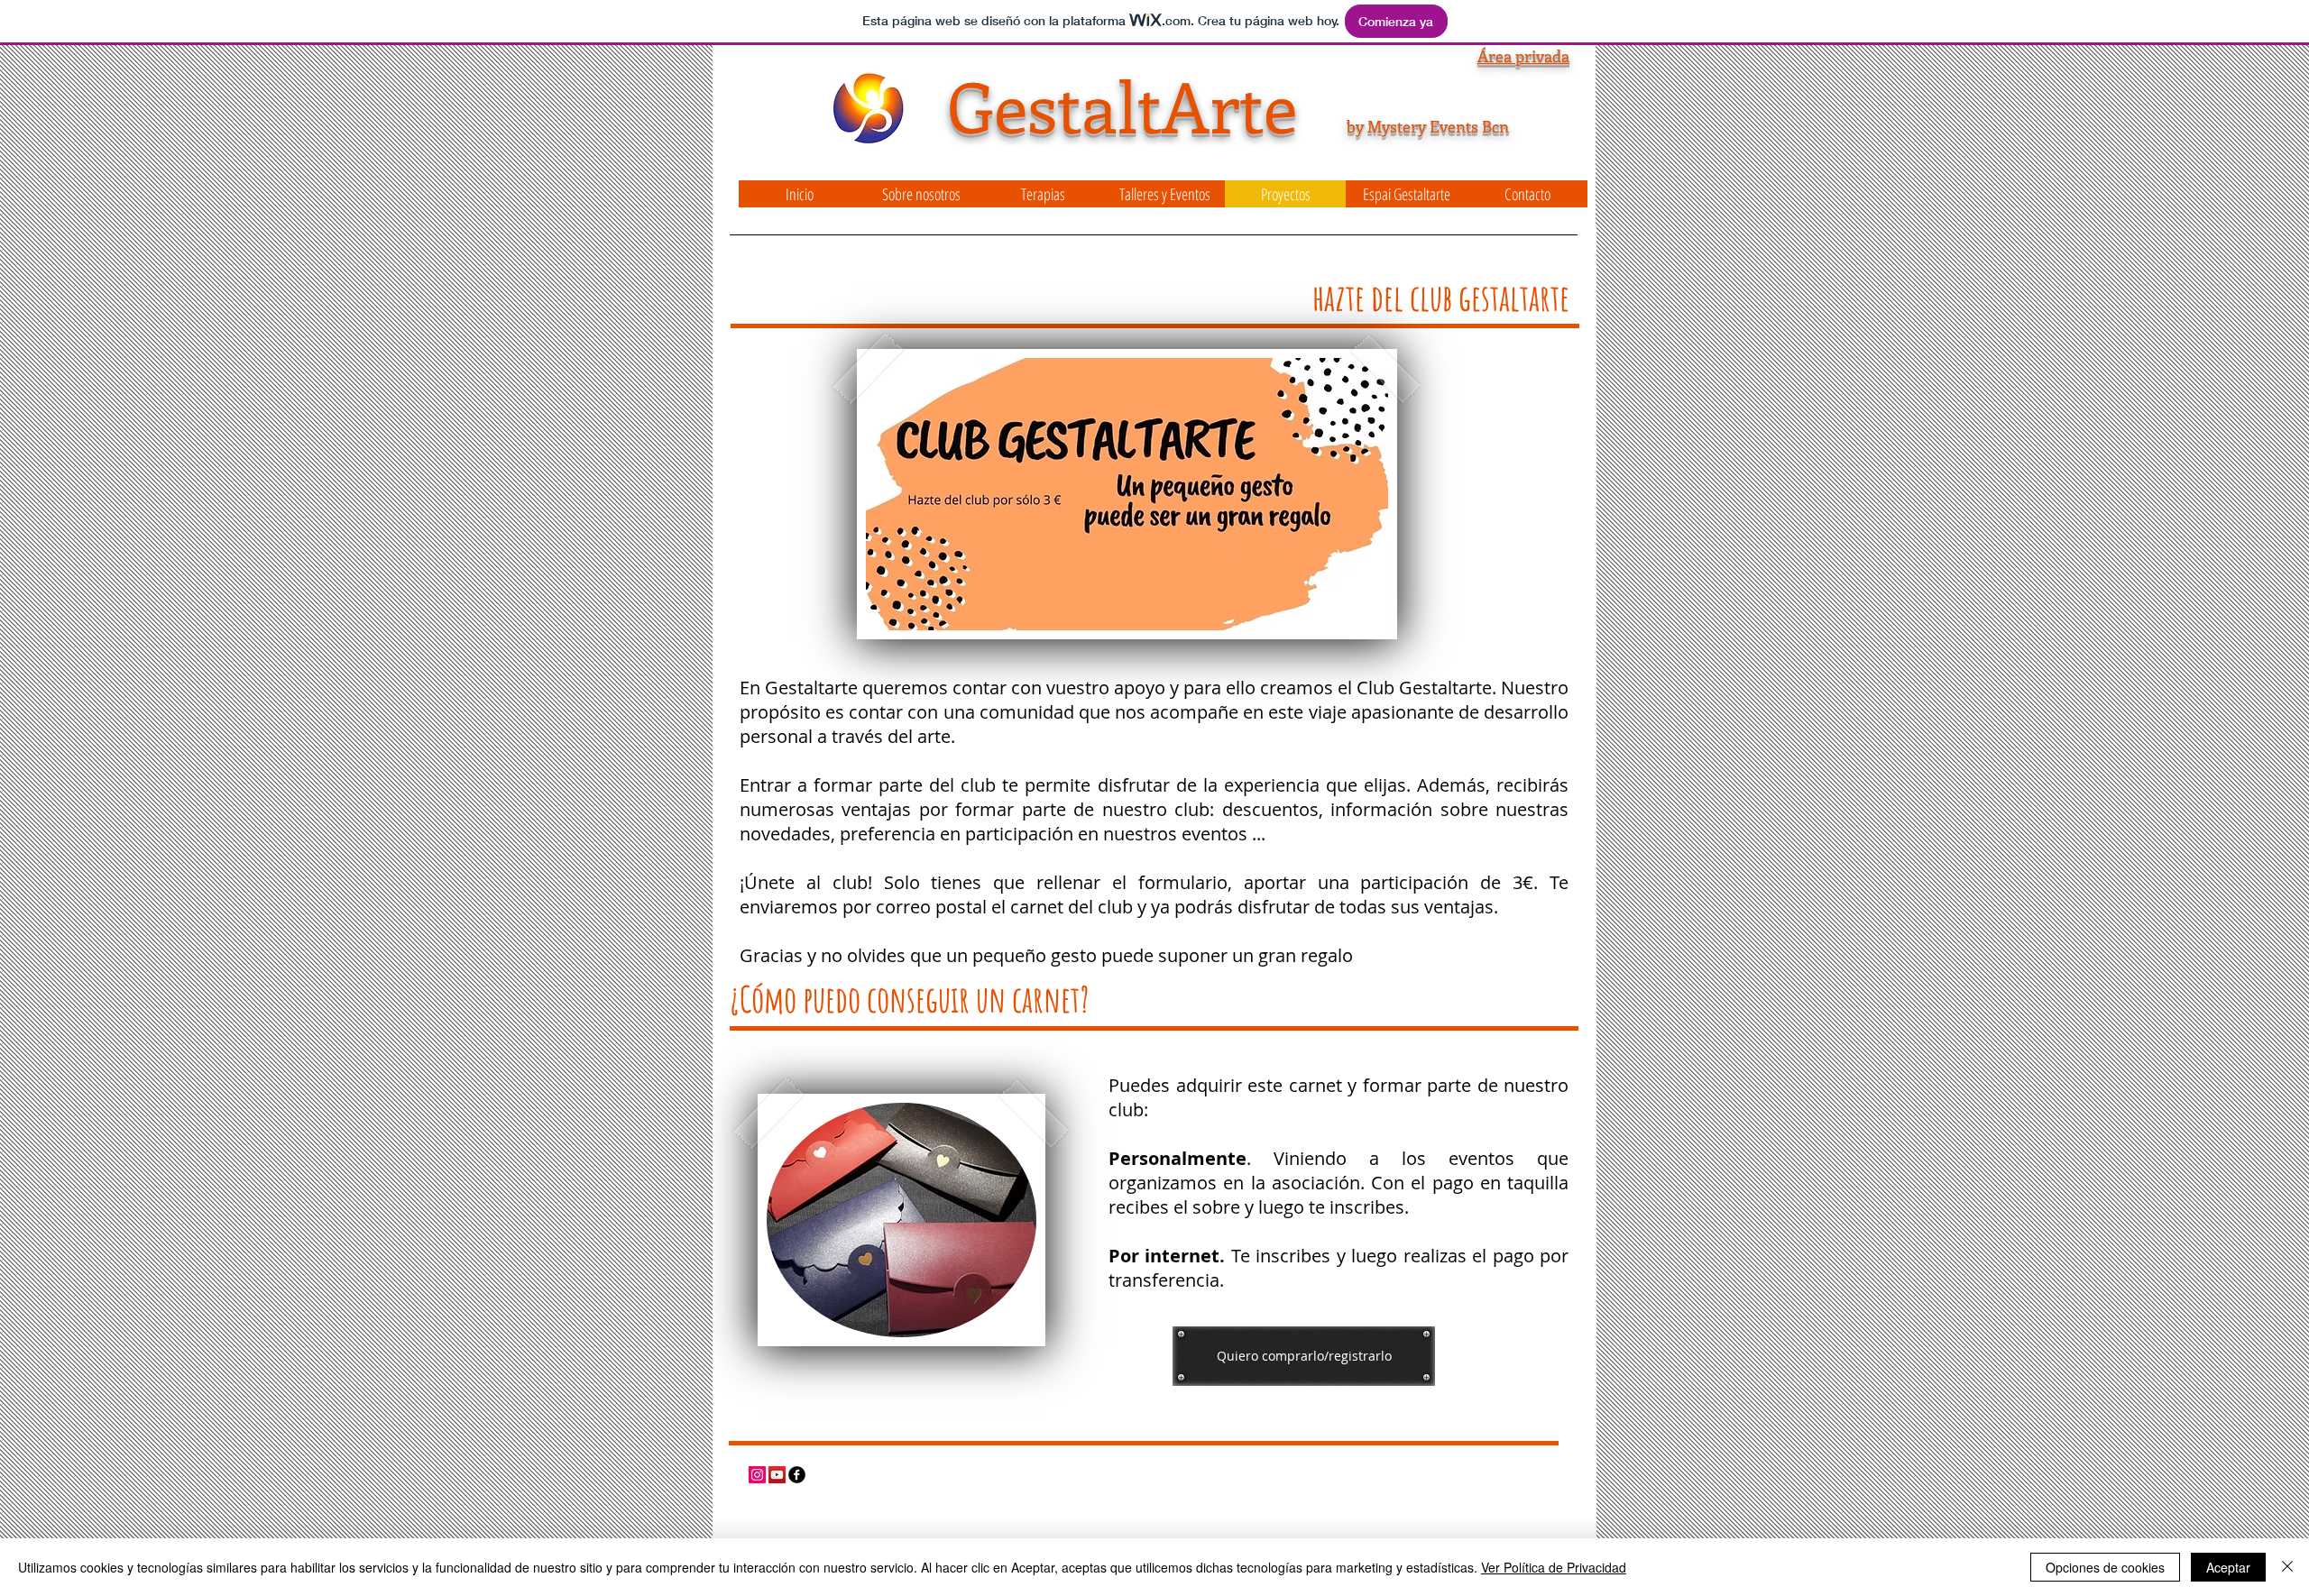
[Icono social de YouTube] (777, 1475)
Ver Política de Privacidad (1554, 1567)
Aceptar (2228, 1567)
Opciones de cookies (2105, 1567)
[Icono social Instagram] (757, 1475)
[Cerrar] (2287, 1567)
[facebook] (797, 1475)
